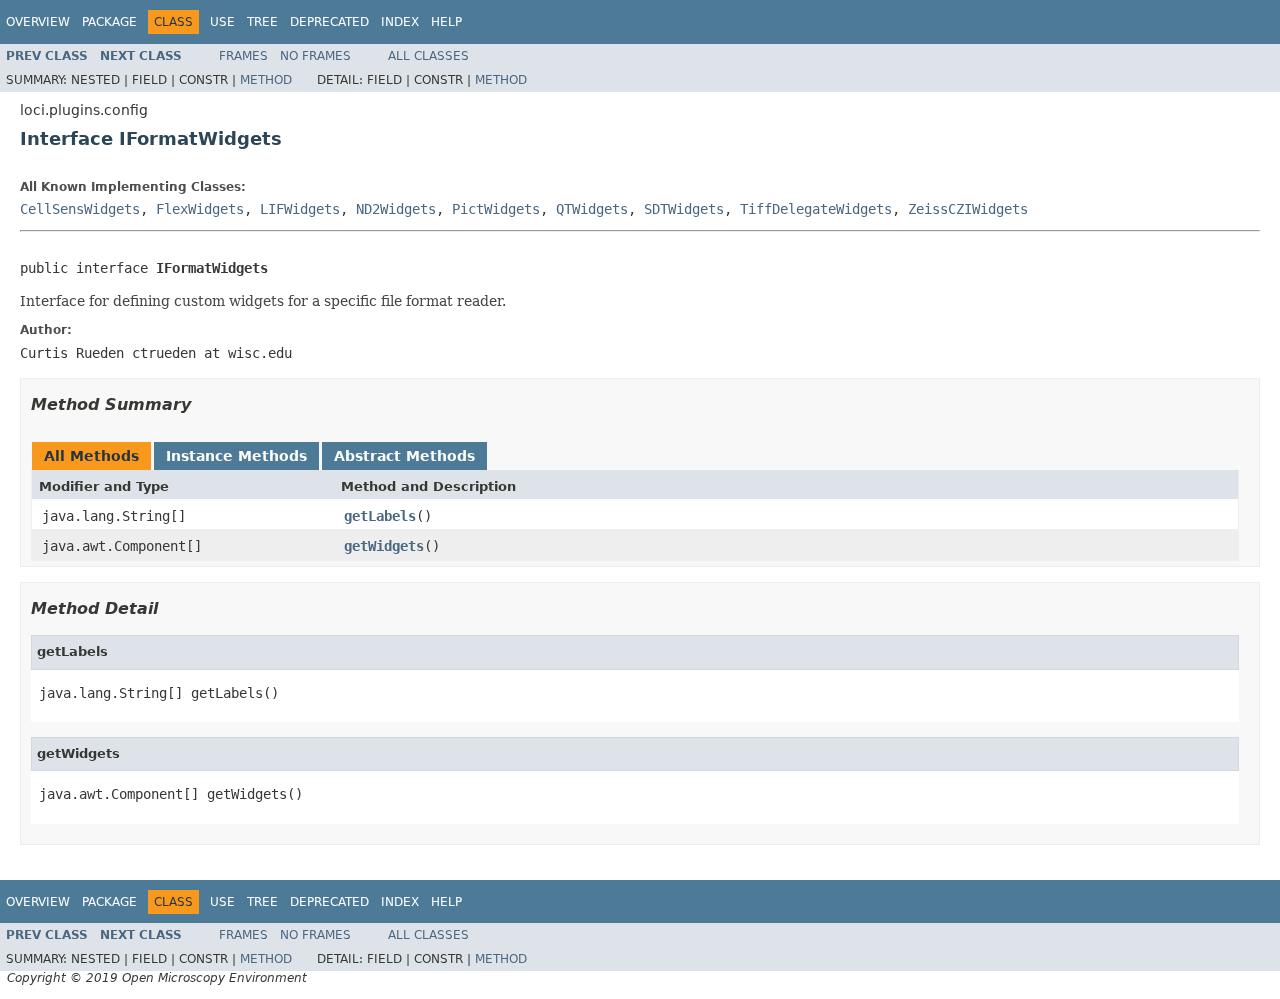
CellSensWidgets (80, 209)
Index (400, 22)
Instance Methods (236, 456)
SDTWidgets (684, 209)
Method (266, 80)
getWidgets (384, 546)
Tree (262, 22)
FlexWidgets (200, 209)
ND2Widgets (396, 209)
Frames (243, 56)
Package (109, 22)
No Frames (315, 56)
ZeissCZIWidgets (968, 209)
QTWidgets (592, 209)
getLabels (380, 516)
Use (222, 22)
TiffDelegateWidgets (816, 209)
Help (446, 22)
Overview (38, 22)
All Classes (428, 56)
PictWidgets (496, 209)
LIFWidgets (300, 209)
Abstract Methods (404, 456)
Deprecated (329, 22)
